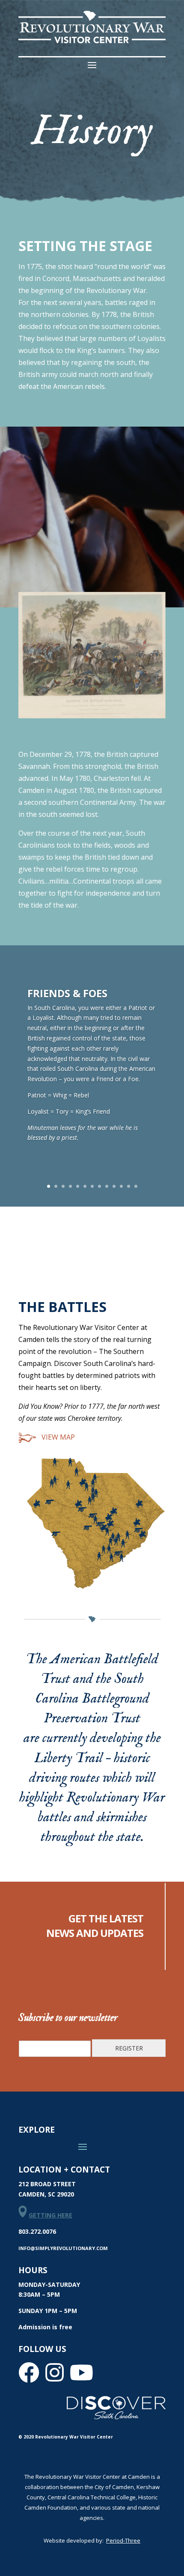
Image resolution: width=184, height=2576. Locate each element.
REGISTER (129, 2048)
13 (136, 1186)
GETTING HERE (50, 2215)
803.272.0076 (37, 2231)
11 (121, 1186)
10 (114, 1186)
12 (129, 1186)
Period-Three (123, 2540)
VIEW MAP (57, 1437)
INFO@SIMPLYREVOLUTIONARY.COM (63, 2248)
